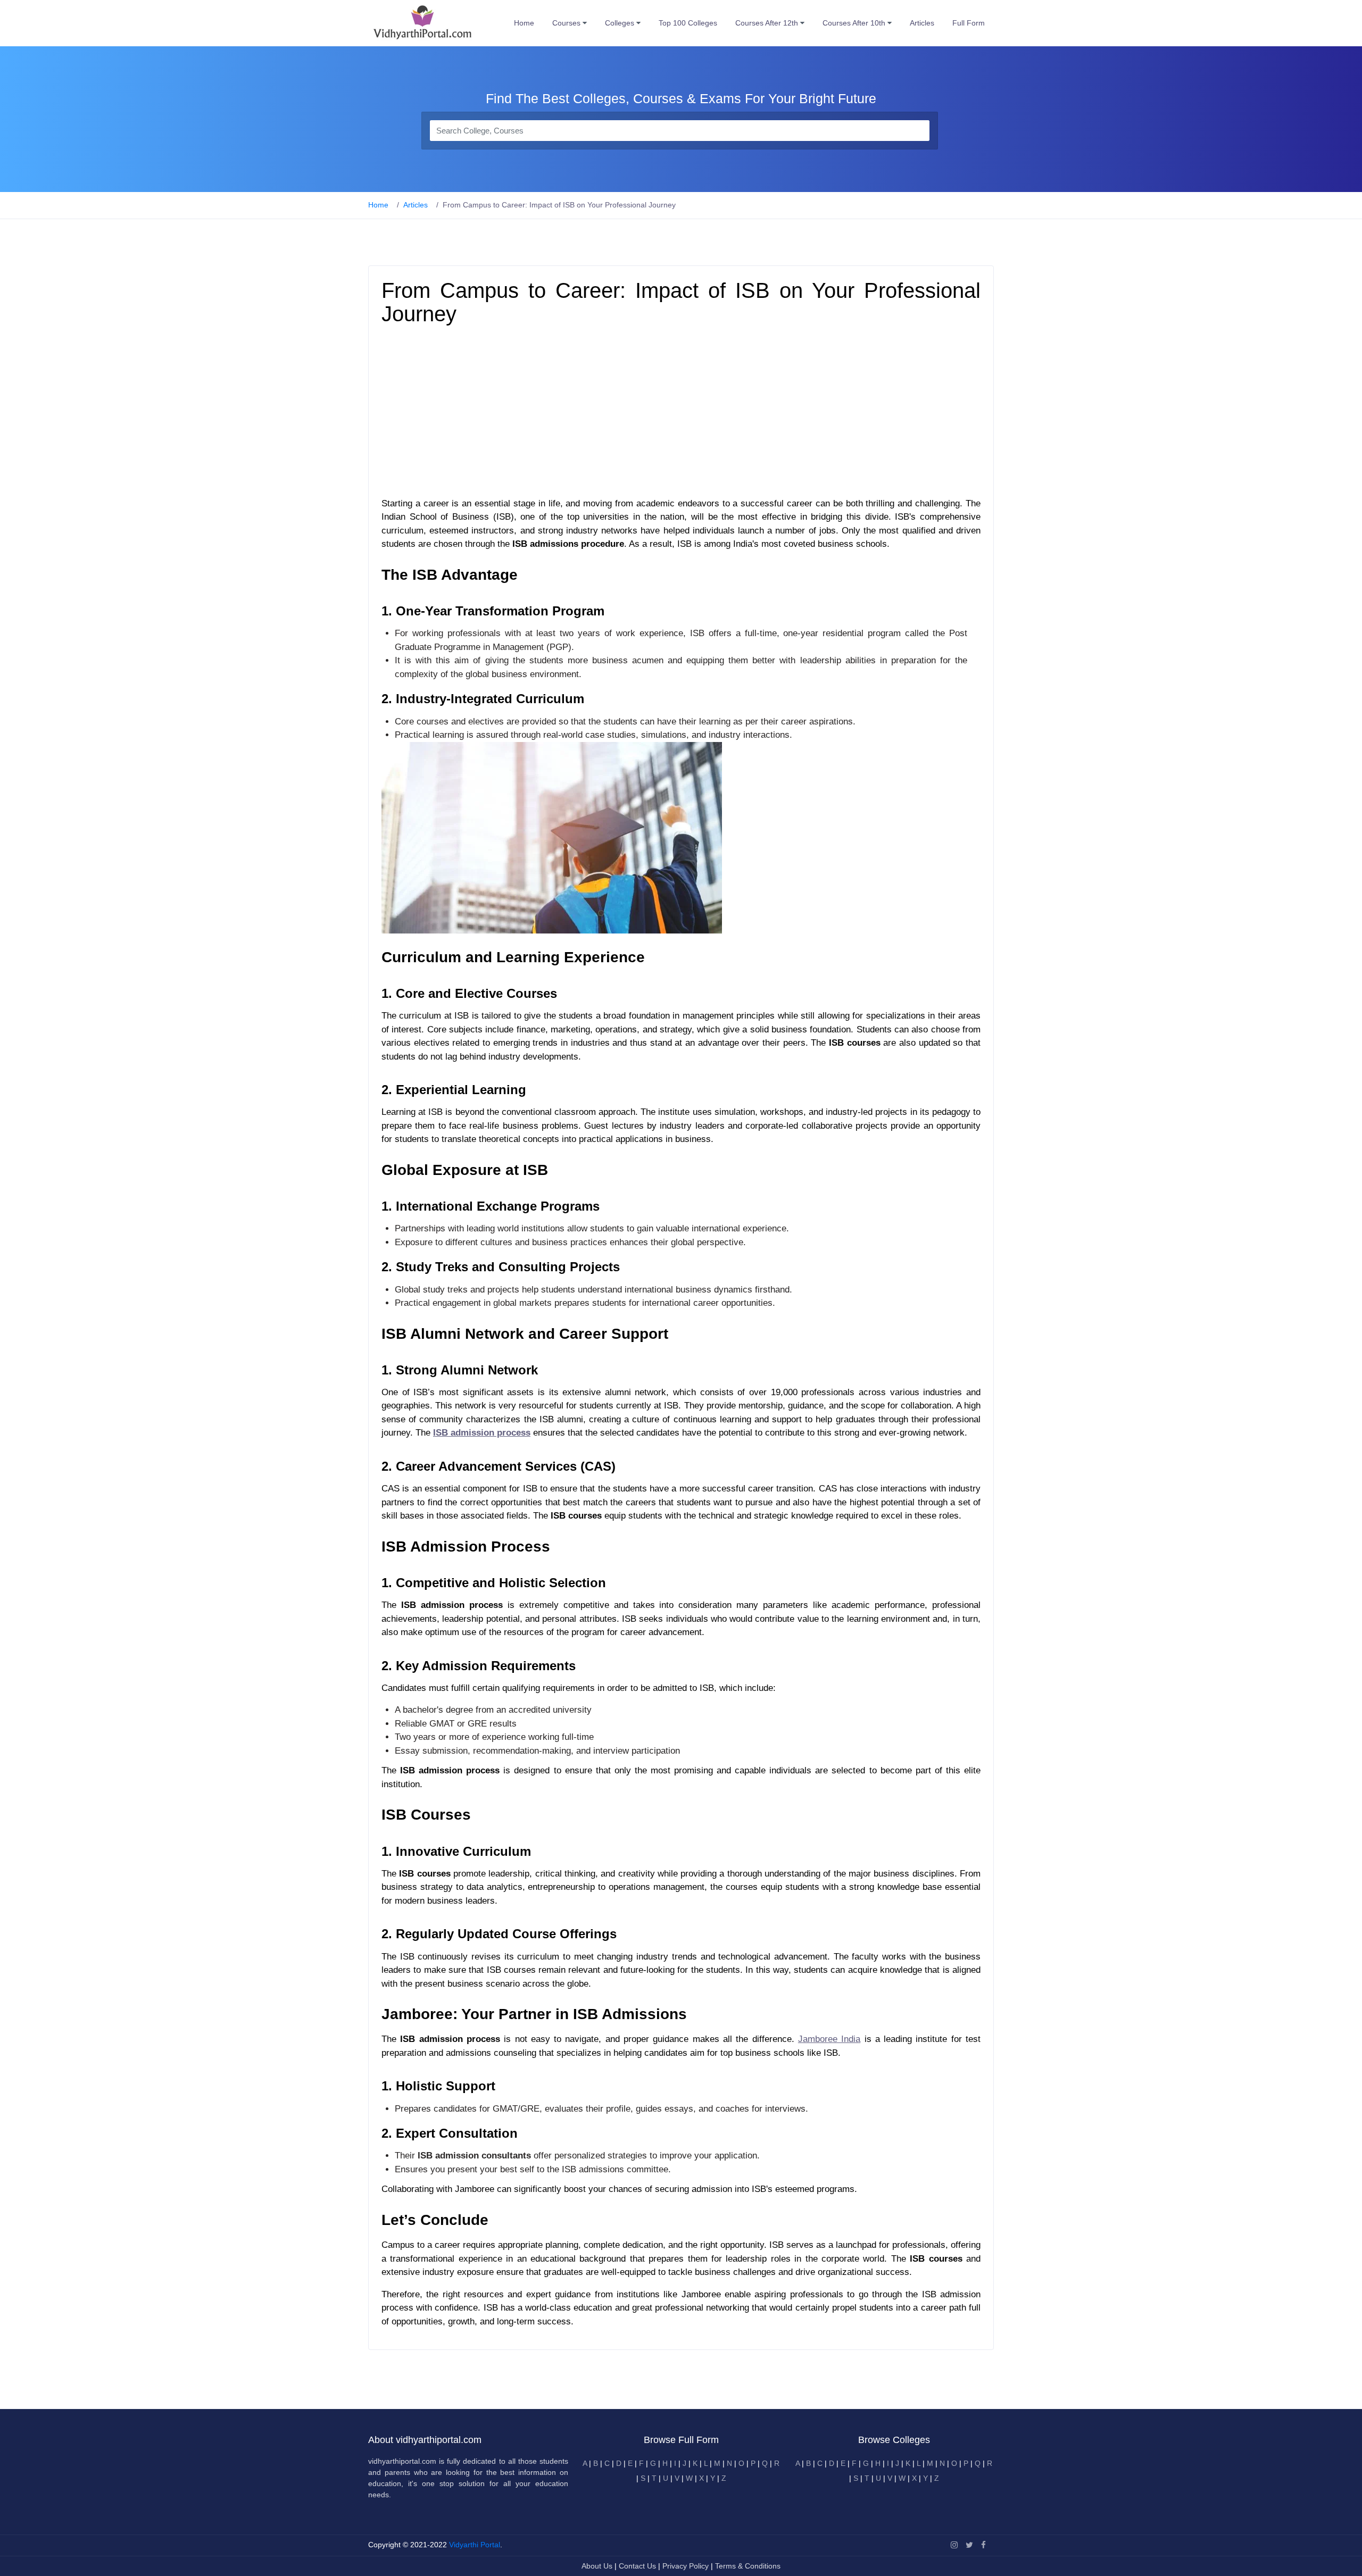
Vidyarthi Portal (475, 2545)
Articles (922, 23)
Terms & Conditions (748, 2566)
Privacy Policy (687, 2566)
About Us (598, 2566)
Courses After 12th (768, 23)
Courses (567, 23)
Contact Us (637, 2566)
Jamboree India (829, 2039)
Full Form (969, 23)
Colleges (621, 23)
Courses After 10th (855, 23)
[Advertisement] (681, 414)
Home (524, 23)
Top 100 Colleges (688, 23)
